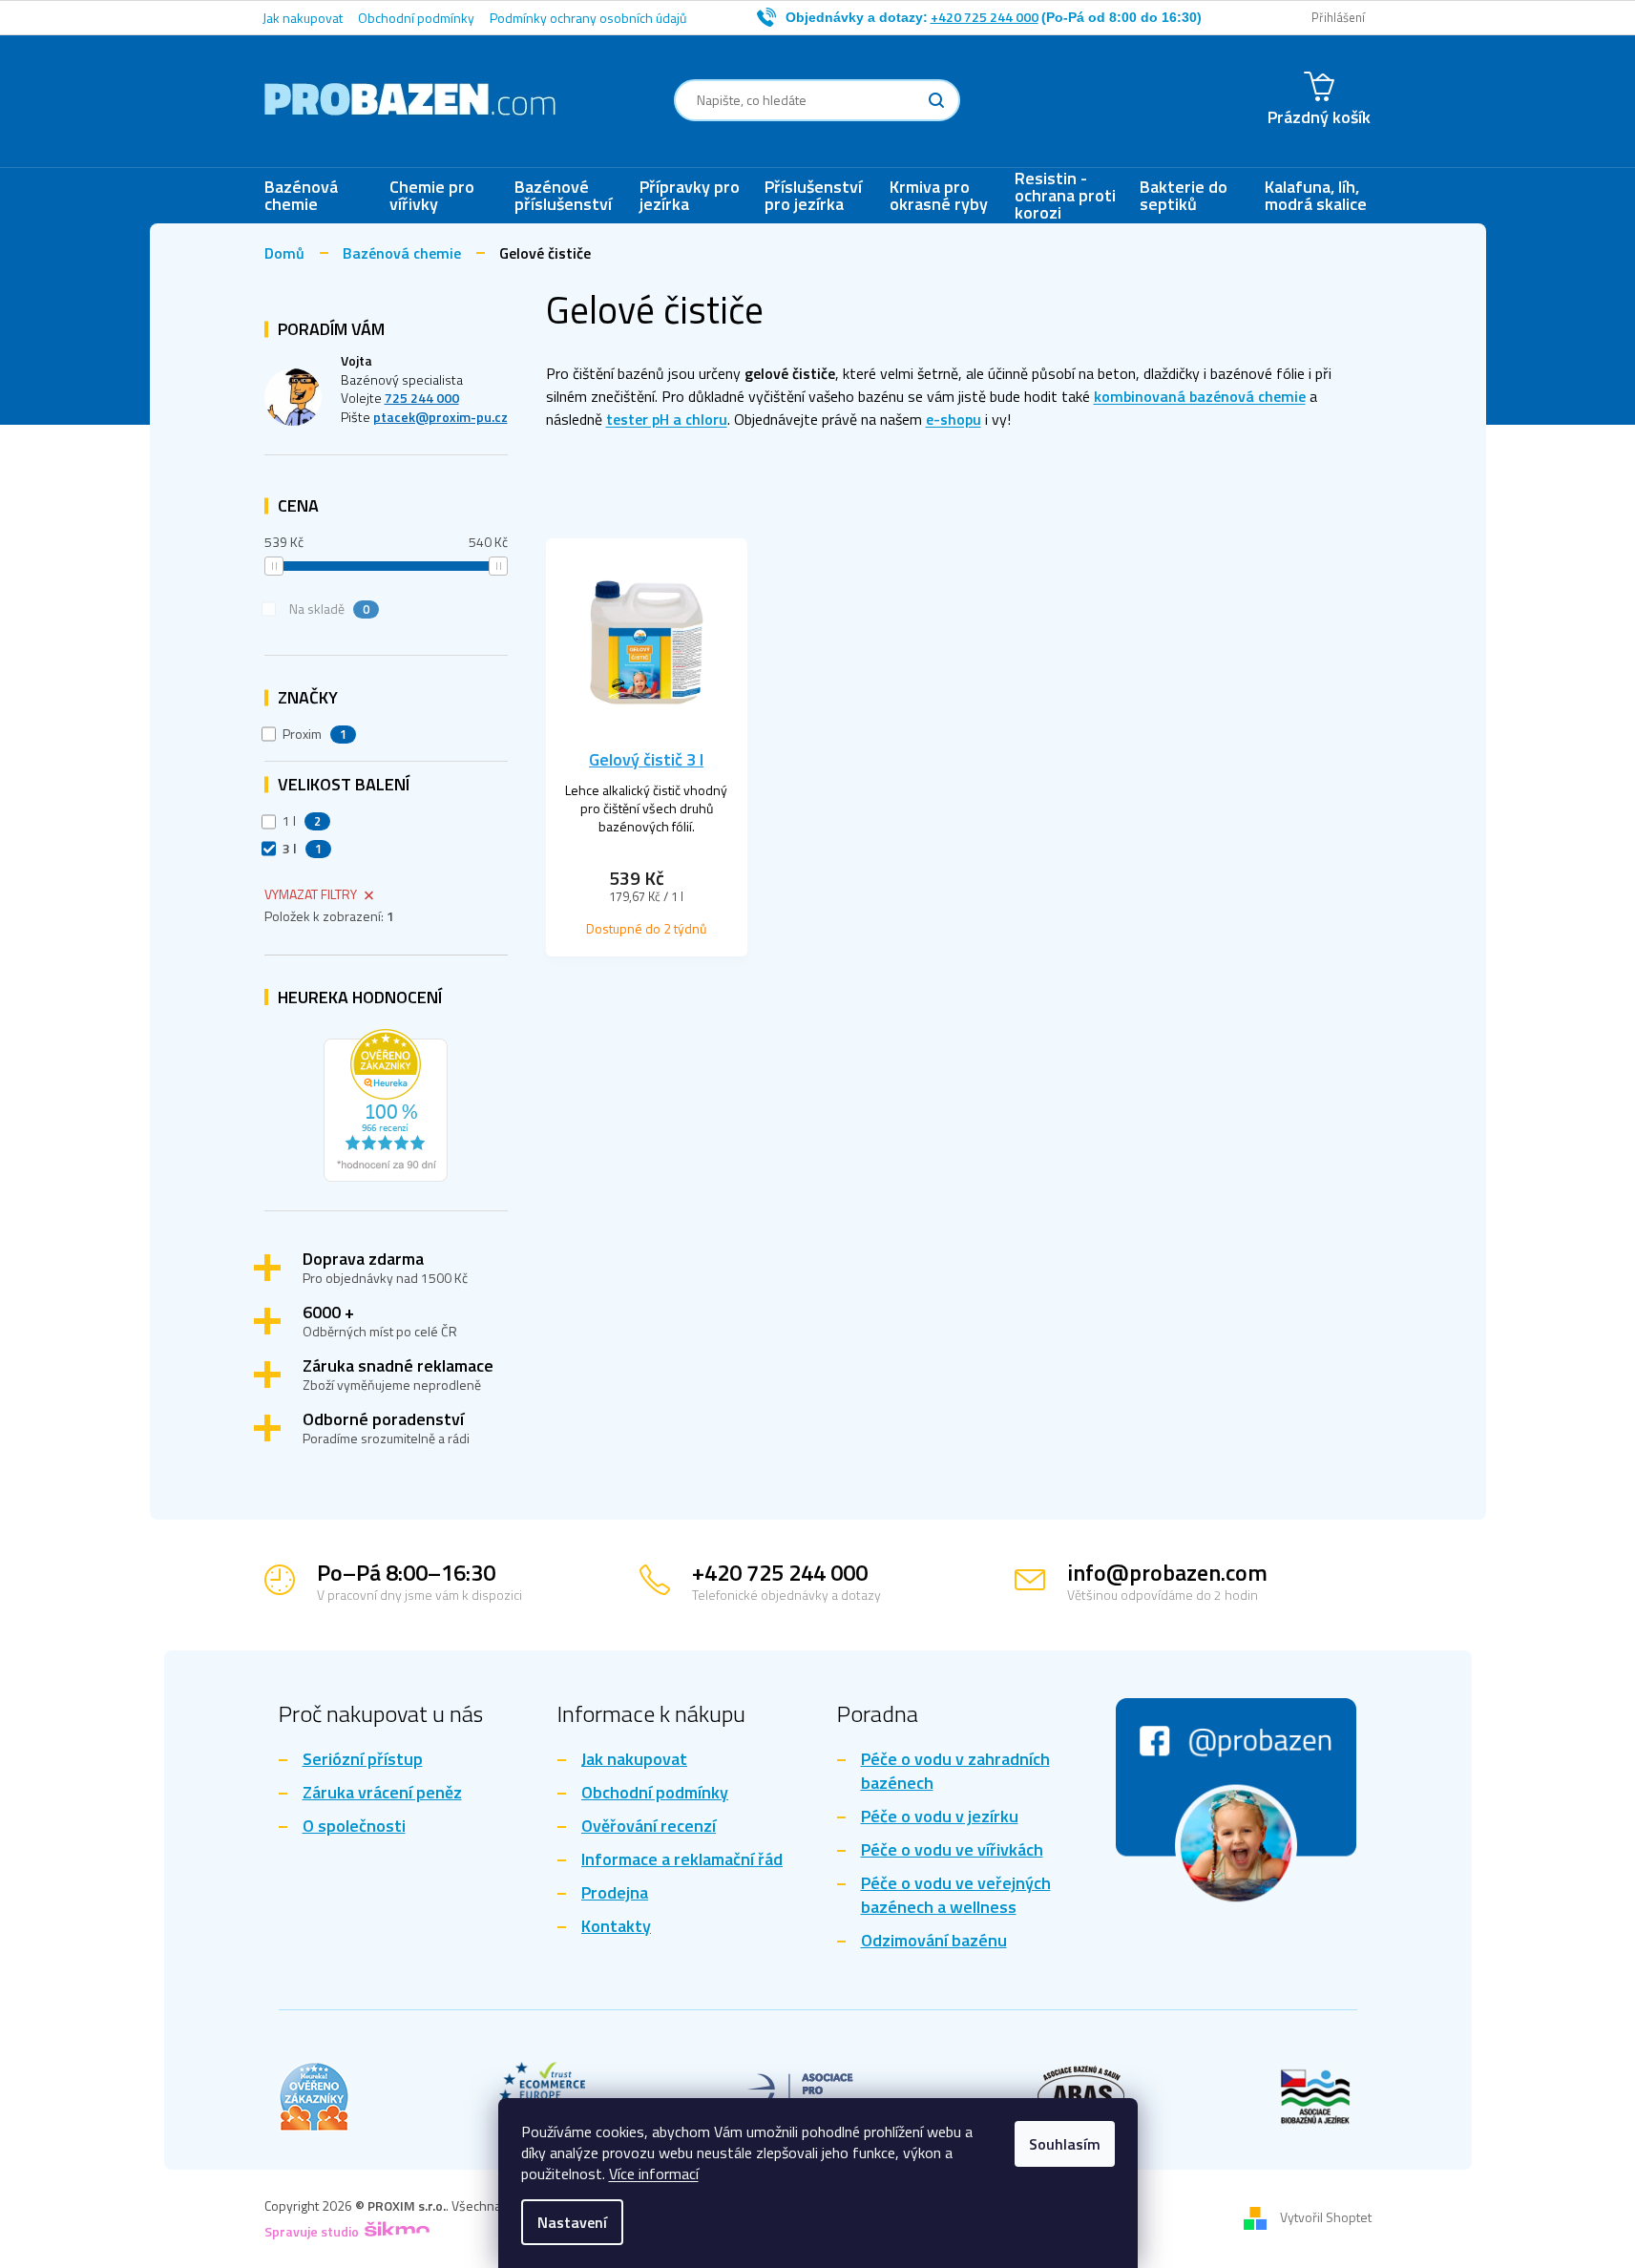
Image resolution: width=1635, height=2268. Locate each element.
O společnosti (354, 1827)
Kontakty (616, 1927)
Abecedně (1045, 509)
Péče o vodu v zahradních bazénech (955, 1772)
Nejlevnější (720, 509)
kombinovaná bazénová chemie (1200, 396)
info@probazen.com (1167, 1572)
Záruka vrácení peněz (382, 1793)
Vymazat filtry (311, 894)
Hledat (936, 100)
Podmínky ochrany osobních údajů (588, 18)
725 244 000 (422, 398)
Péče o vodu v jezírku (940, 1817)
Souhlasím (1065, 2144)
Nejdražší (817, 509)
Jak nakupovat (303, 18)
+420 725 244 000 (780, 1572)
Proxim (315, 734)
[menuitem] (317, 196)
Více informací (654, 2173)
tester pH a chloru (667, 419)
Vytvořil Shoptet (1326, 2217)
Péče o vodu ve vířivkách (952, 1850)
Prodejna (615, 1893)
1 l (302, 821)
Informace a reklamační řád (682, 1860)
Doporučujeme (607, 509)
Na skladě (330, 609)
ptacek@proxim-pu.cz (440, 417)
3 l (303, 849)
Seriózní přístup (363, 1760)
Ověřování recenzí (649, 1827)
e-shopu (954, 419)
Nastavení (572, 2222)
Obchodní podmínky (416, 18)
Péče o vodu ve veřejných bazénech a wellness (956, 1896)
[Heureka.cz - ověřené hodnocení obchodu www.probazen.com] (386, 1101)
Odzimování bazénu (934, 1941)
